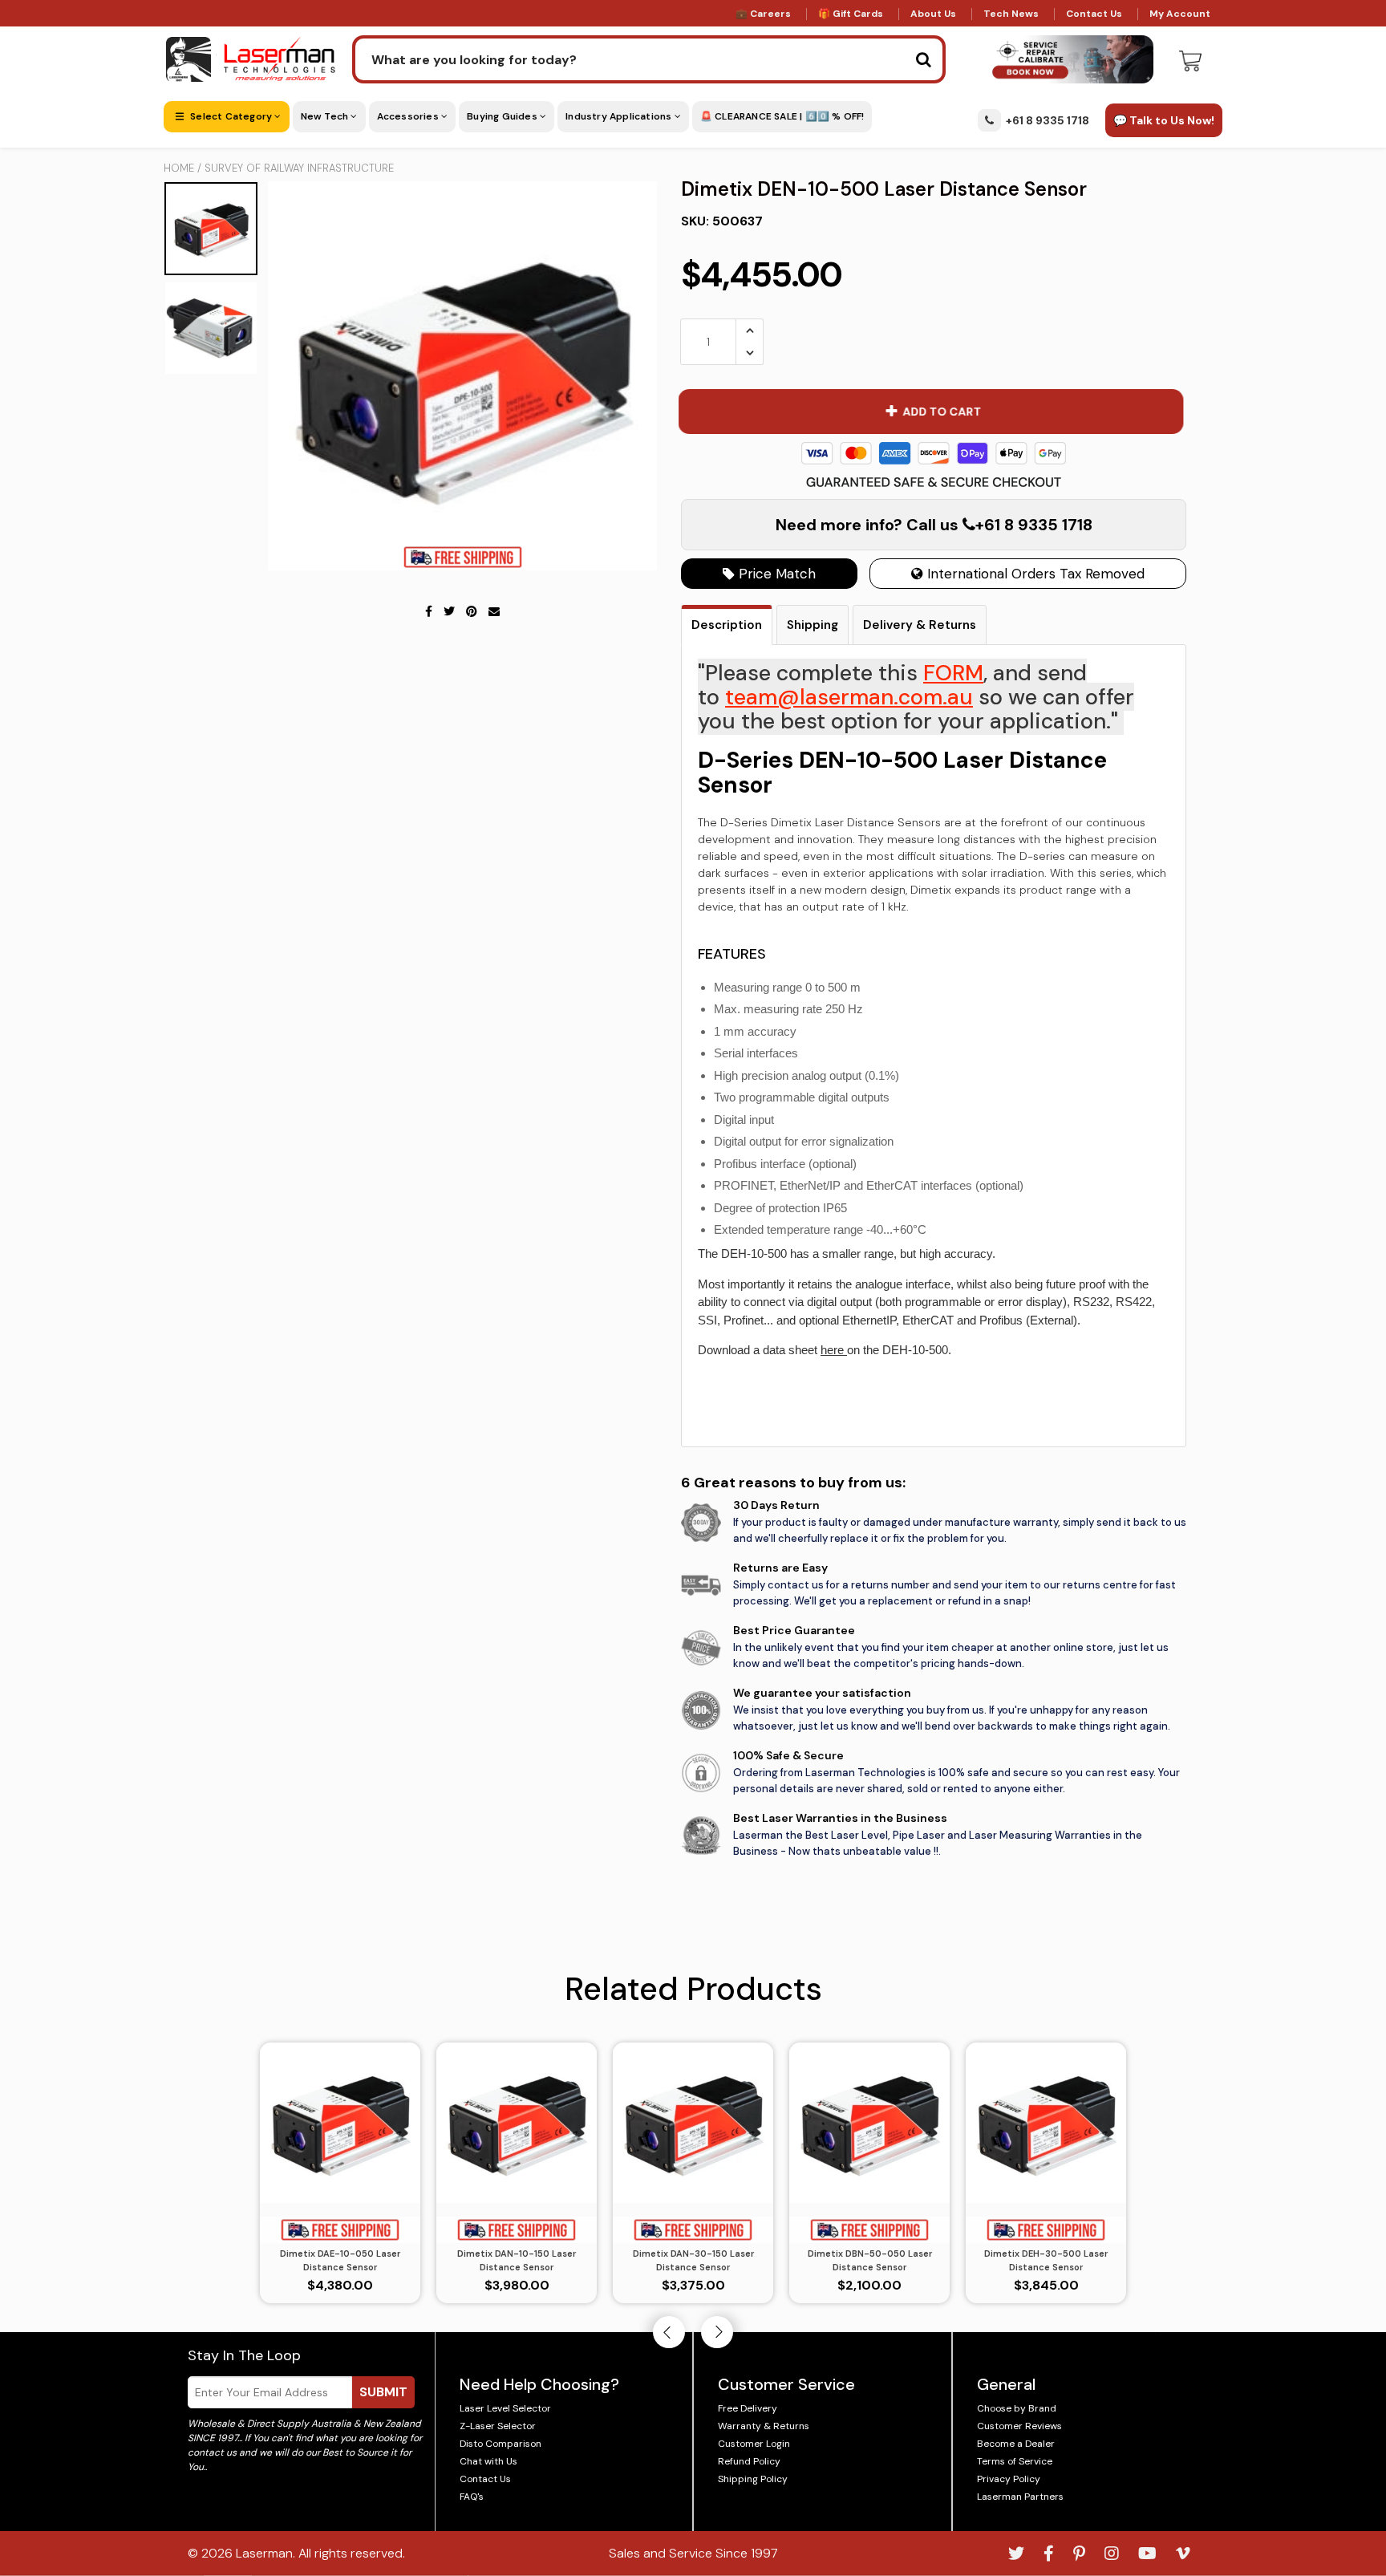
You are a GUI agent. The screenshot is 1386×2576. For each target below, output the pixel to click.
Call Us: (693, 1375)
